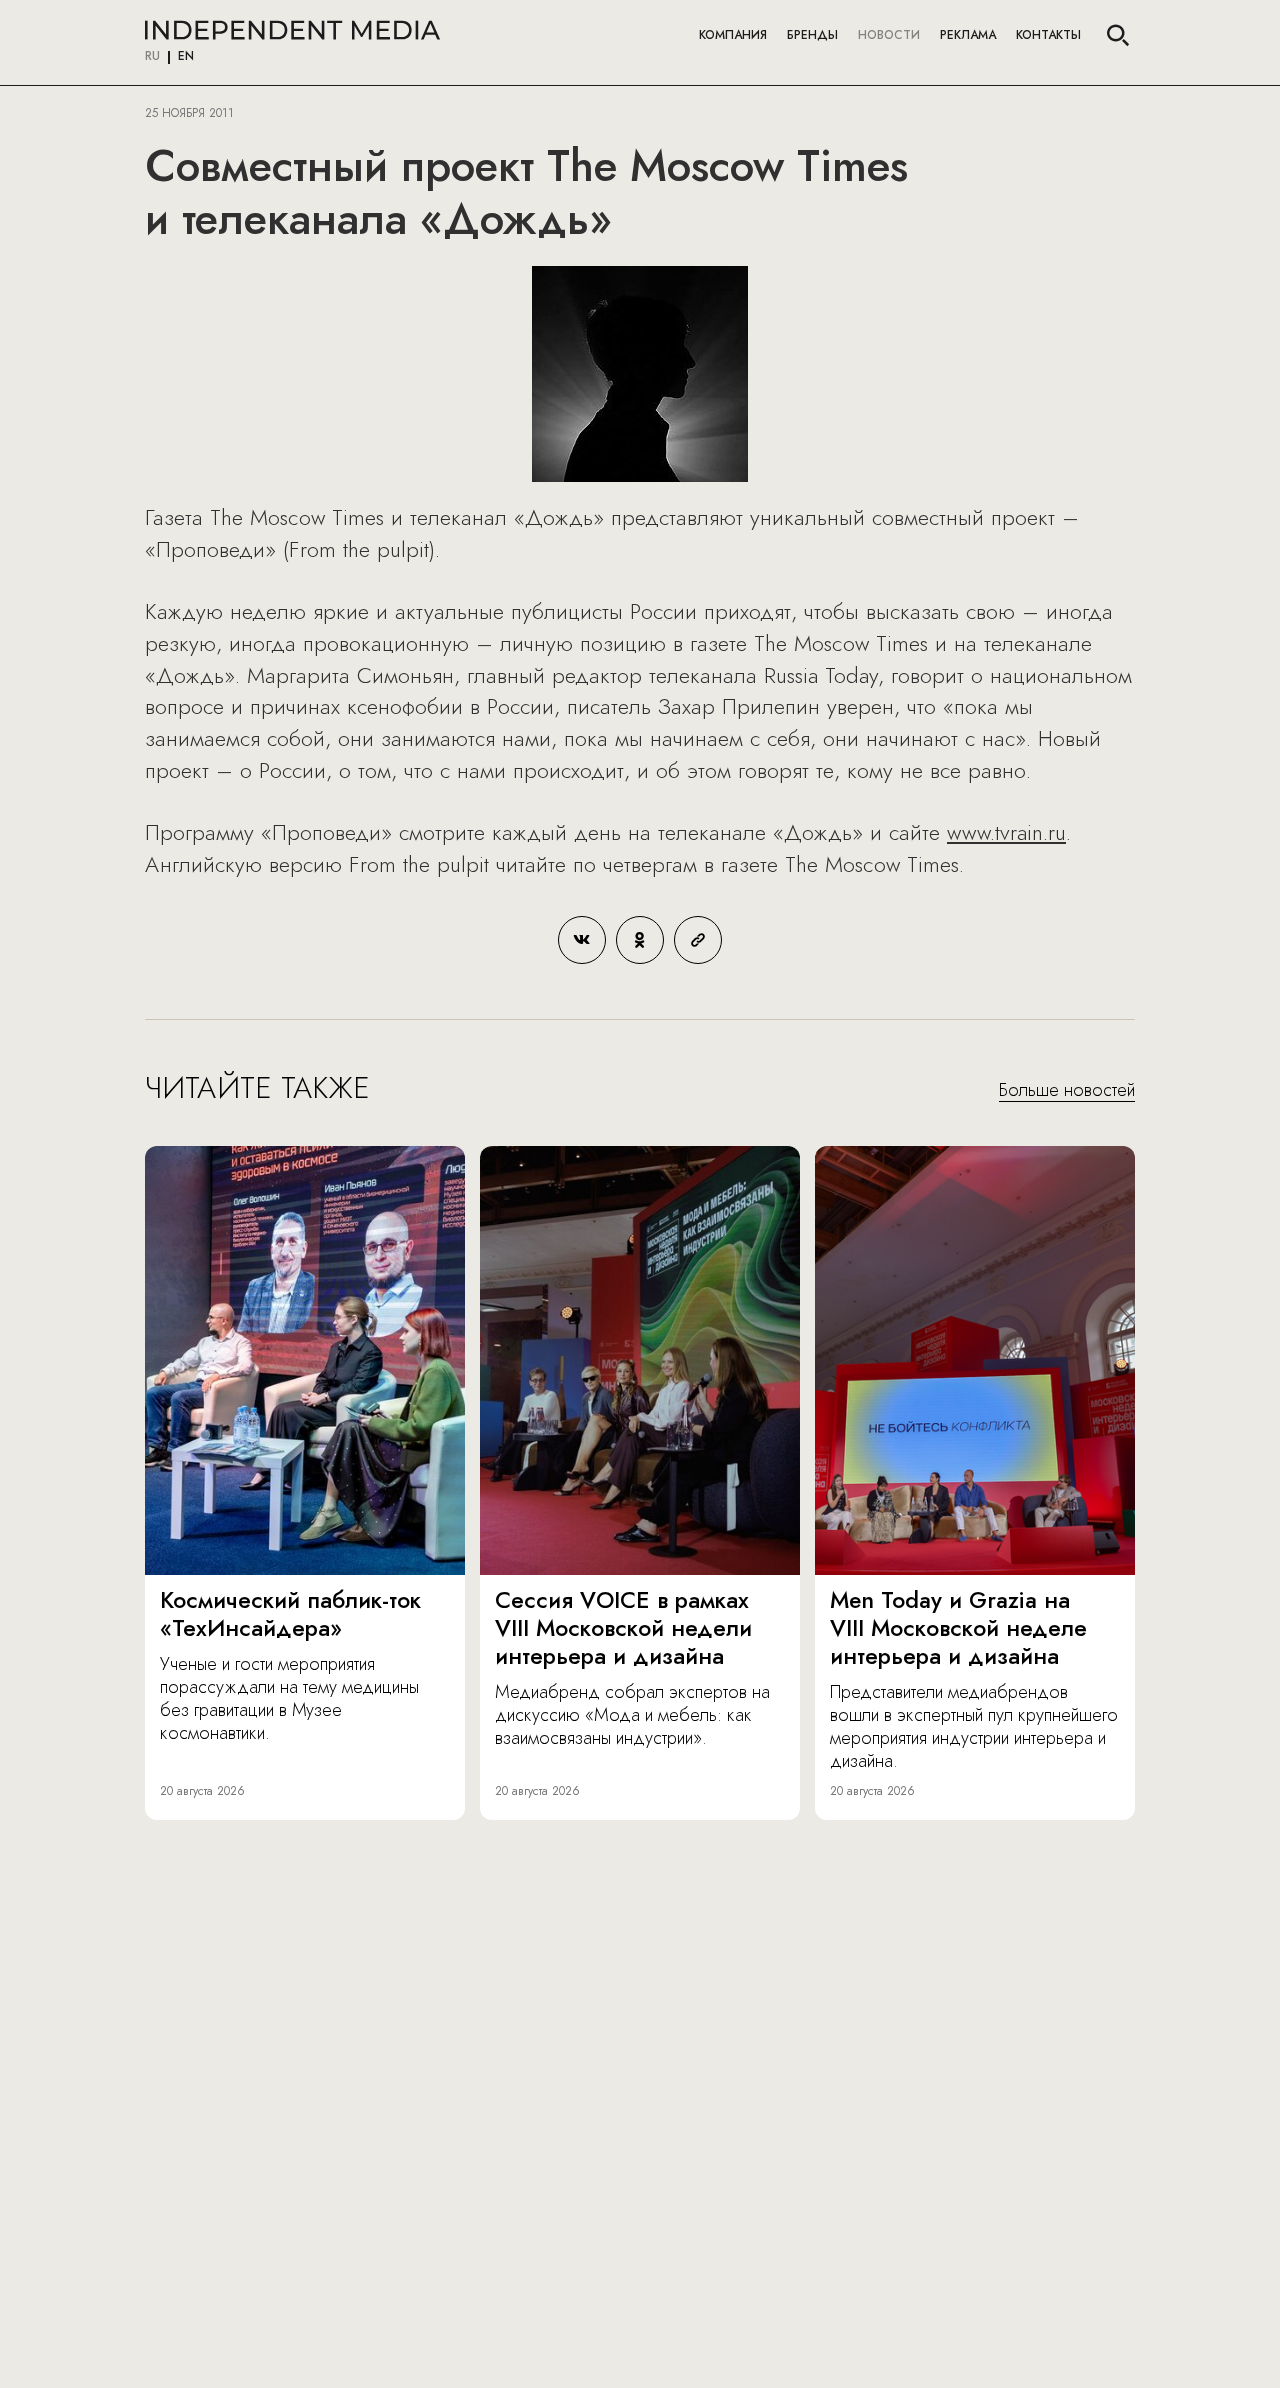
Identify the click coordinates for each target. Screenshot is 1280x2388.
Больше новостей (1067, 1091)
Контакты (1048, 35)
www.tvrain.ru (1006, 832)
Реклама (968, 35)
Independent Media (292, 30)
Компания (733, 35)
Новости (889, 35)
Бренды (812, 35)
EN (186, 57)
